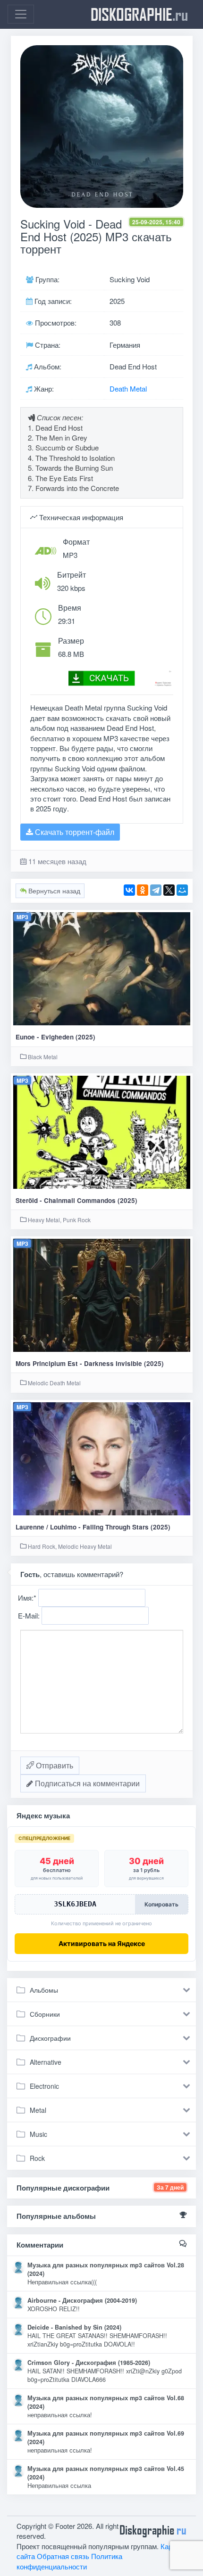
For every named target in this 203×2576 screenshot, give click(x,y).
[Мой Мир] (182, 890)
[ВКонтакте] (129, 890)
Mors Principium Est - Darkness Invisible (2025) (90, 1363)
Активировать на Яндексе (102, 1943)
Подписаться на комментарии (86, 1783)
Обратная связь (63, 2556)
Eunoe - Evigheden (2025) (55, 1037)
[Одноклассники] (143, 890)
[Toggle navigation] (21, 14)
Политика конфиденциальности (69, 2561)
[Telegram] (156, 890)
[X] (169, 890)
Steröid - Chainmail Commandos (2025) (76, 1200)
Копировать (161, 1904)
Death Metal (128, 388)
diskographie (139, 14)
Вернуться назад (53, 891)
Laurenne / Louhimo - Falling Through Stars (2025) (93, 1527)
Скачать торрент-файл (74, 832)
